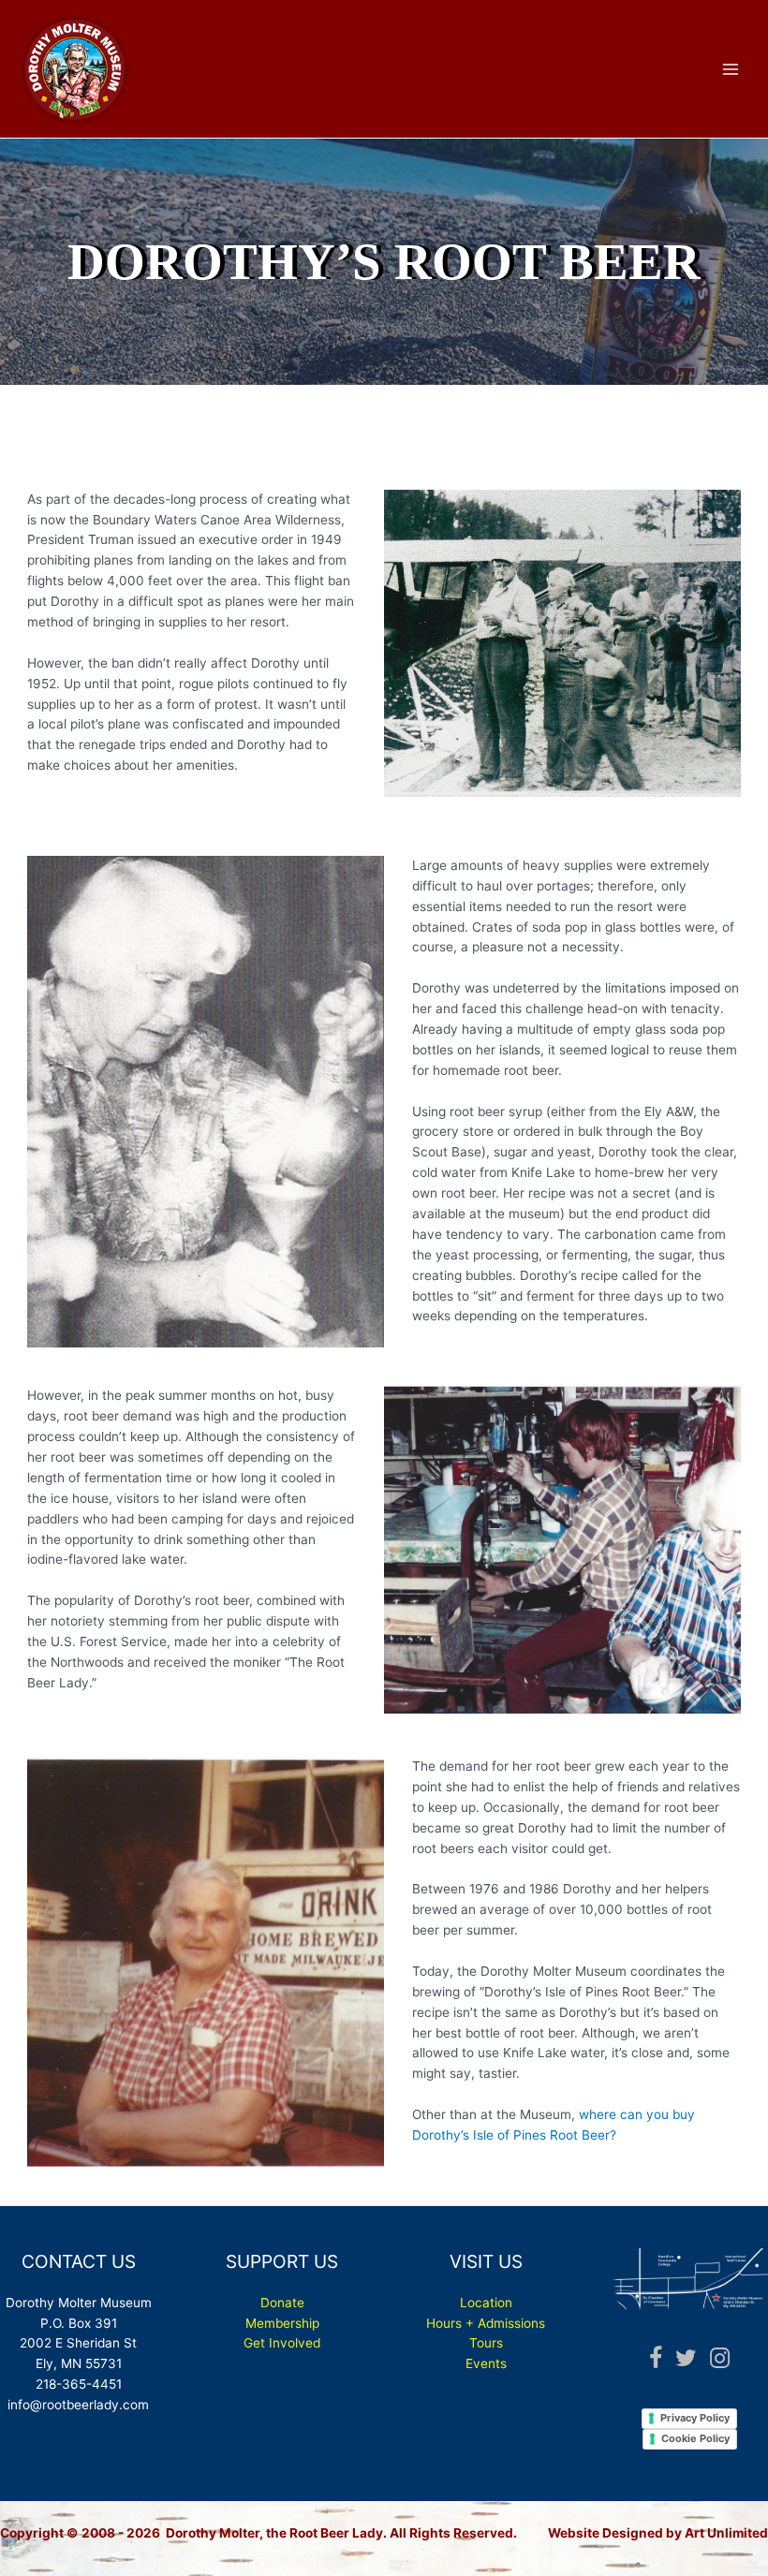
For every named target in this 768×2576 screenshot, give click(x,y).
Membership (282, 2323)
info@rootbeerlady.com (78, 2405)
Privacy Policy (695, 2418)
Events (486, 2363)
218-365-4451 (79, 2384)
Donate (282, 2303)
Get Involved (282, 2343)
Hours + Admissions (486, 2323)
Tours (486, 2343)
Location (486, 2303)
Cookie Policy (695, 2438)
